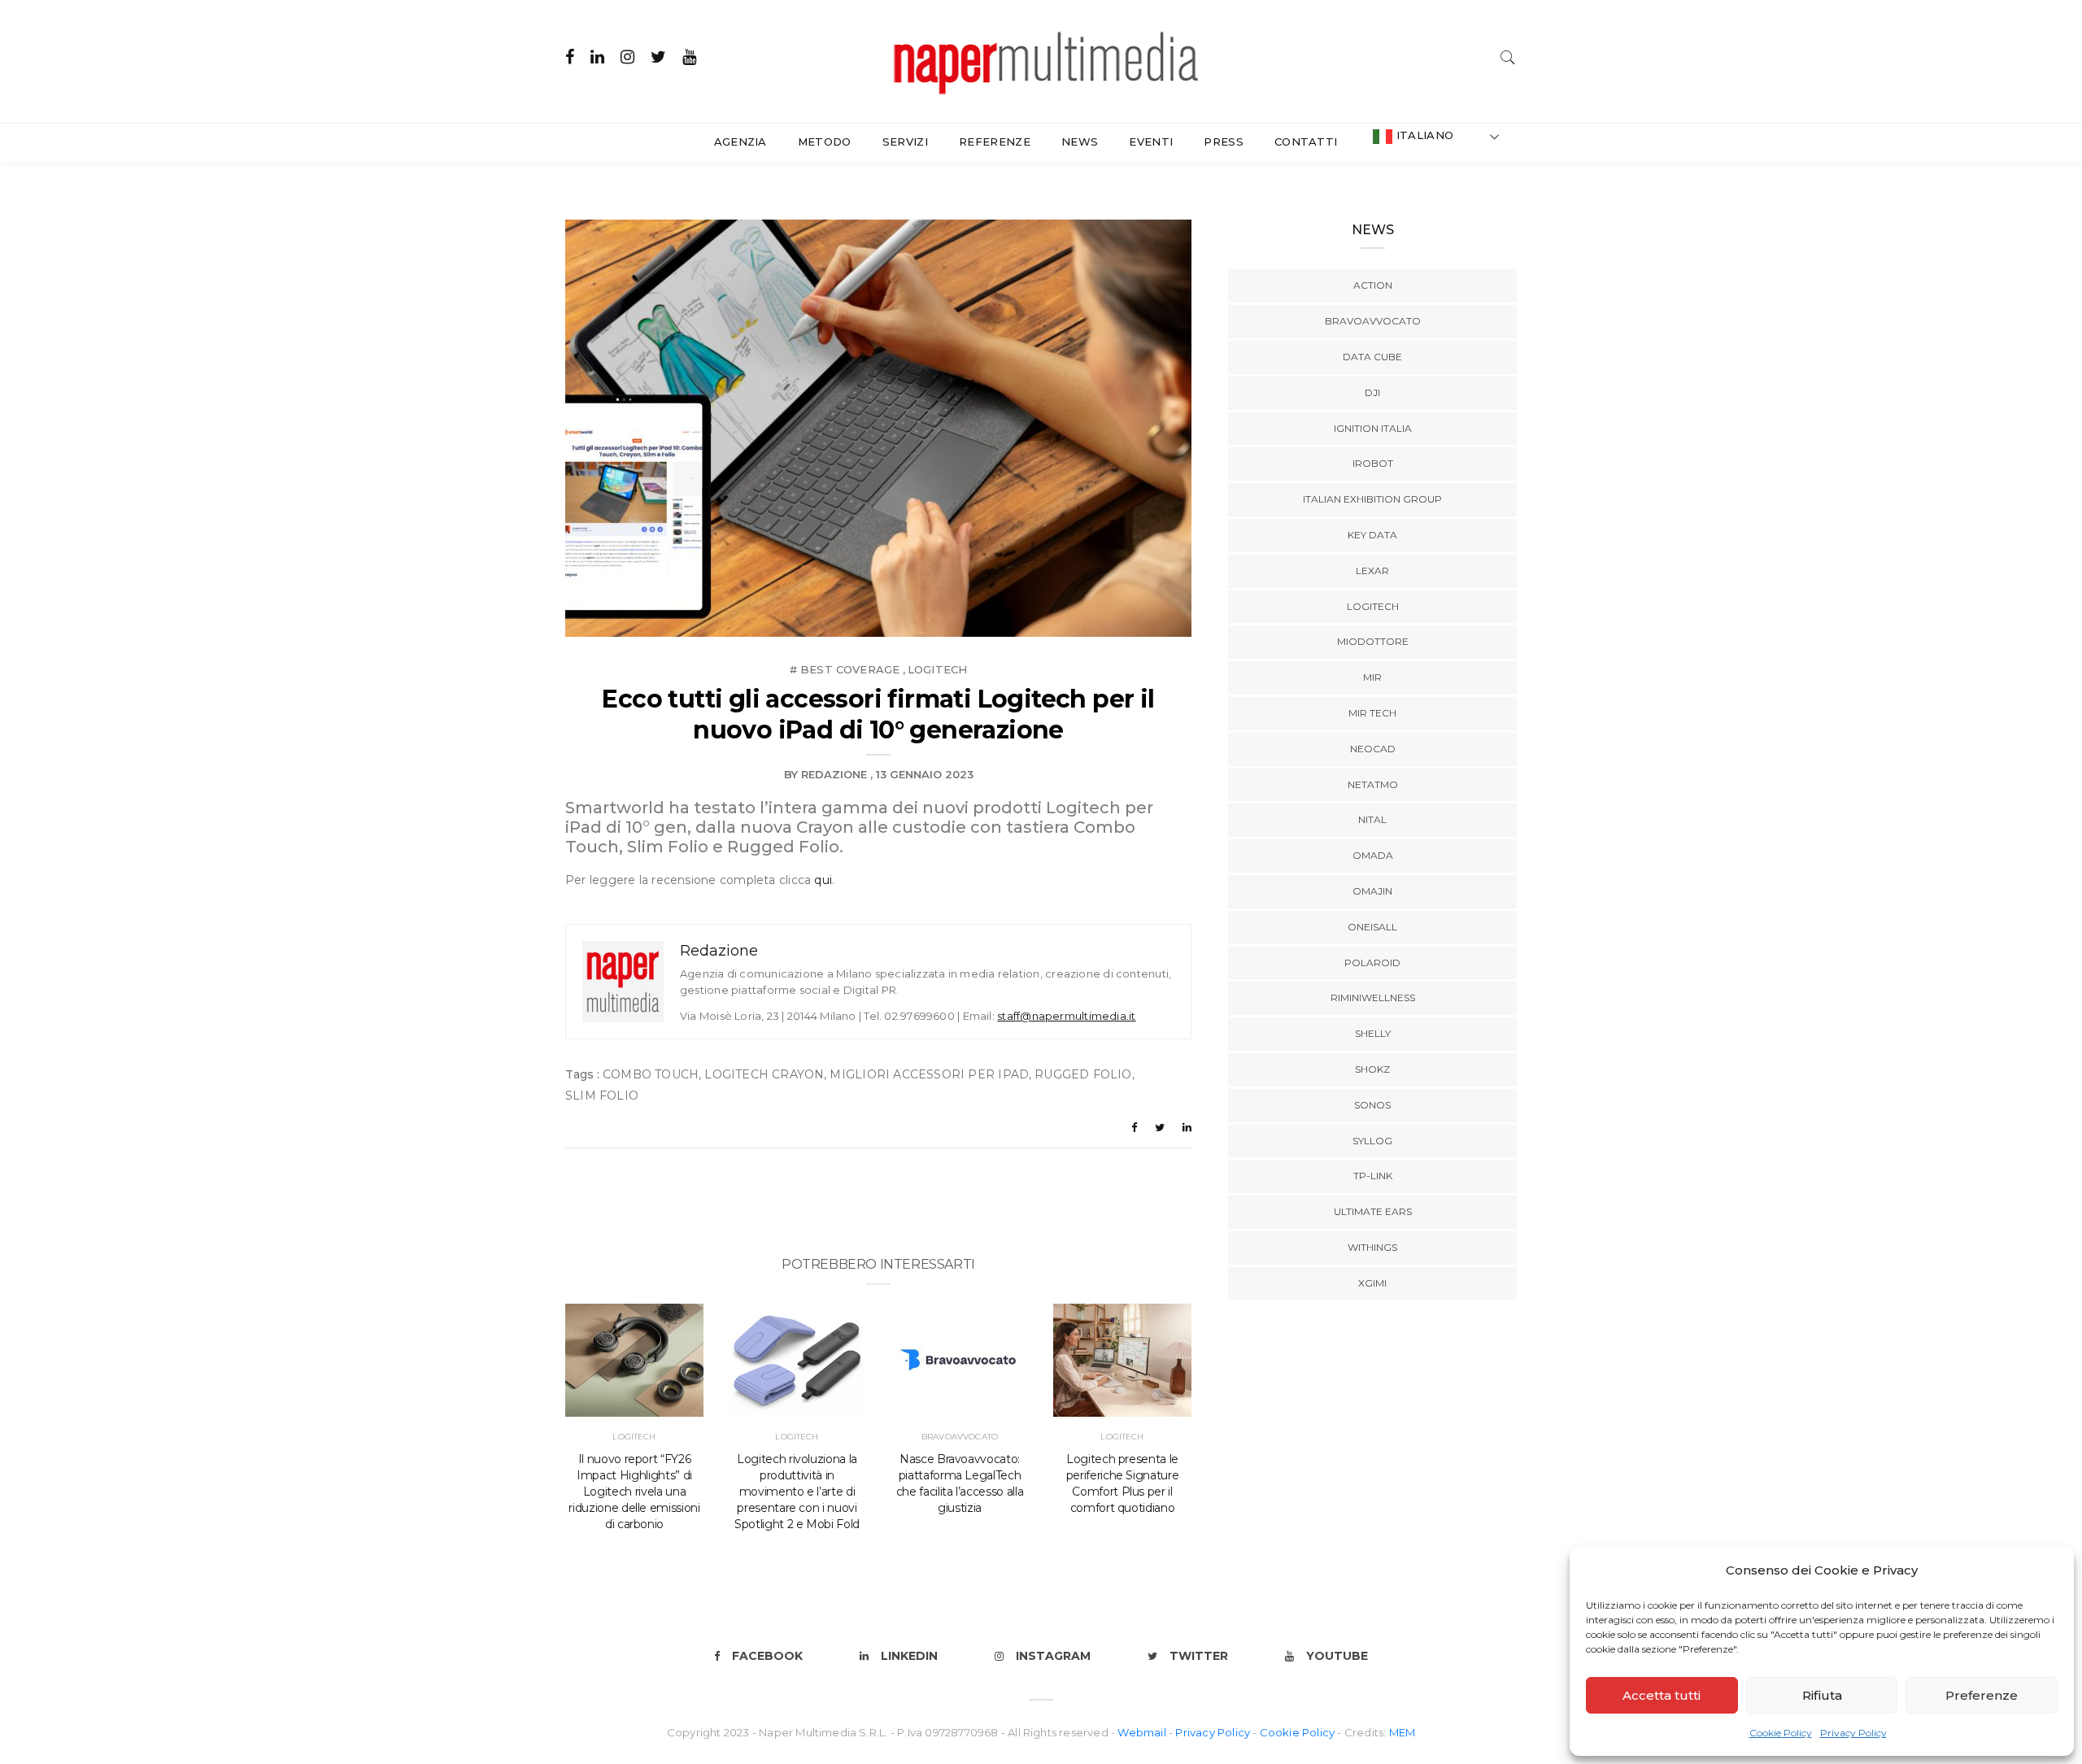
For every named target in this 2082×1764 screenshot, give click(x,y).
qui (823, 880)
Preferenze (1982, 1695)
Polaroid (1372, 963)
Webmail (1143, 1732)
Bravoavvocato (960, 1437)
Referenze (995, 142)
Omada (1373, 855)
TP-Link (1373, 1176)
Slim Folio (602, 1095)
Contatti (1306, 142)
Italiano (1423, 135)
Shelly (1373, 1033)
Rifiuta (1822, 1695)
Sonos (1372, 1105)
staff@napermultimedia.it (1066, 1016)
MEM (1403, 1732)
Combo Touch (651, 1074)
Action (1373, 285)
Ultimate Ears (1373, 1211)
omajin (1372, 891)
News (1080, 142)
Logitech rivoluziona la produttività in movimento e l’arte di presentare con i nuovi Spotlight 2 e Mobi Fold (797, 1492)
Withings (1372, 1247)
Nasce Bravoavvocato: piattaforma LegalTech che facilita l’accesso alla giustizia (960, 1483)
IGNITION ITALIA (1373, 428)
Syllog (1372, 1141)
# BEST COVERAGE (845, 669)
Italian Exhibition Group (1372, 499)
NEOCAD (1373, 749)
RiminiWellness (1373, 997)
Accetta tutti (1662, 1695)
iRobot (1373, 463)
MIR (1372, 677)
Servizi (905, 142)
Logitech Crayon (764, 1074)
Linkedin (909, 1656)
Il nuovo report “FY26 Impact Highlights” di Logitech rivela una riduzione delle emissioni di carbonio (634, 1492)
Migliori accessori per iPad (929, 1074)
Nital (1372, 819)
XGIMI (1372, 1283)
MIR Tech (1372, 713)
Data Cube (1372, 357)
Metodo (825, 142)
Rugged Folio (1083, 1074)
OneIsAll (1372, 927)
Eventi (1151, 142)
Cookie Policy (1781, 1733)
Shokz (1372, 1069)
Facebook (767, 1656)
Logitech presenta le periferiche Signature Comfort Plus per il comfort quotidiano (1123, 1483)
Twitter (1199, 1656)
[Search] (1508, 56)
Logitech (937, 669)
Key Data (1372, 535)
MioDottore (1373, 641)
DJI (1372, 392)
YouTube (1337, 1656)
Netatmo (1373, 784)
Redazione (834, 774)
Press (1224, 142)
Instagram (1053, 1656)
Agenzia (740, 142)
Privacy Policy (1853, 1733)
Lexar (1372, 571)
